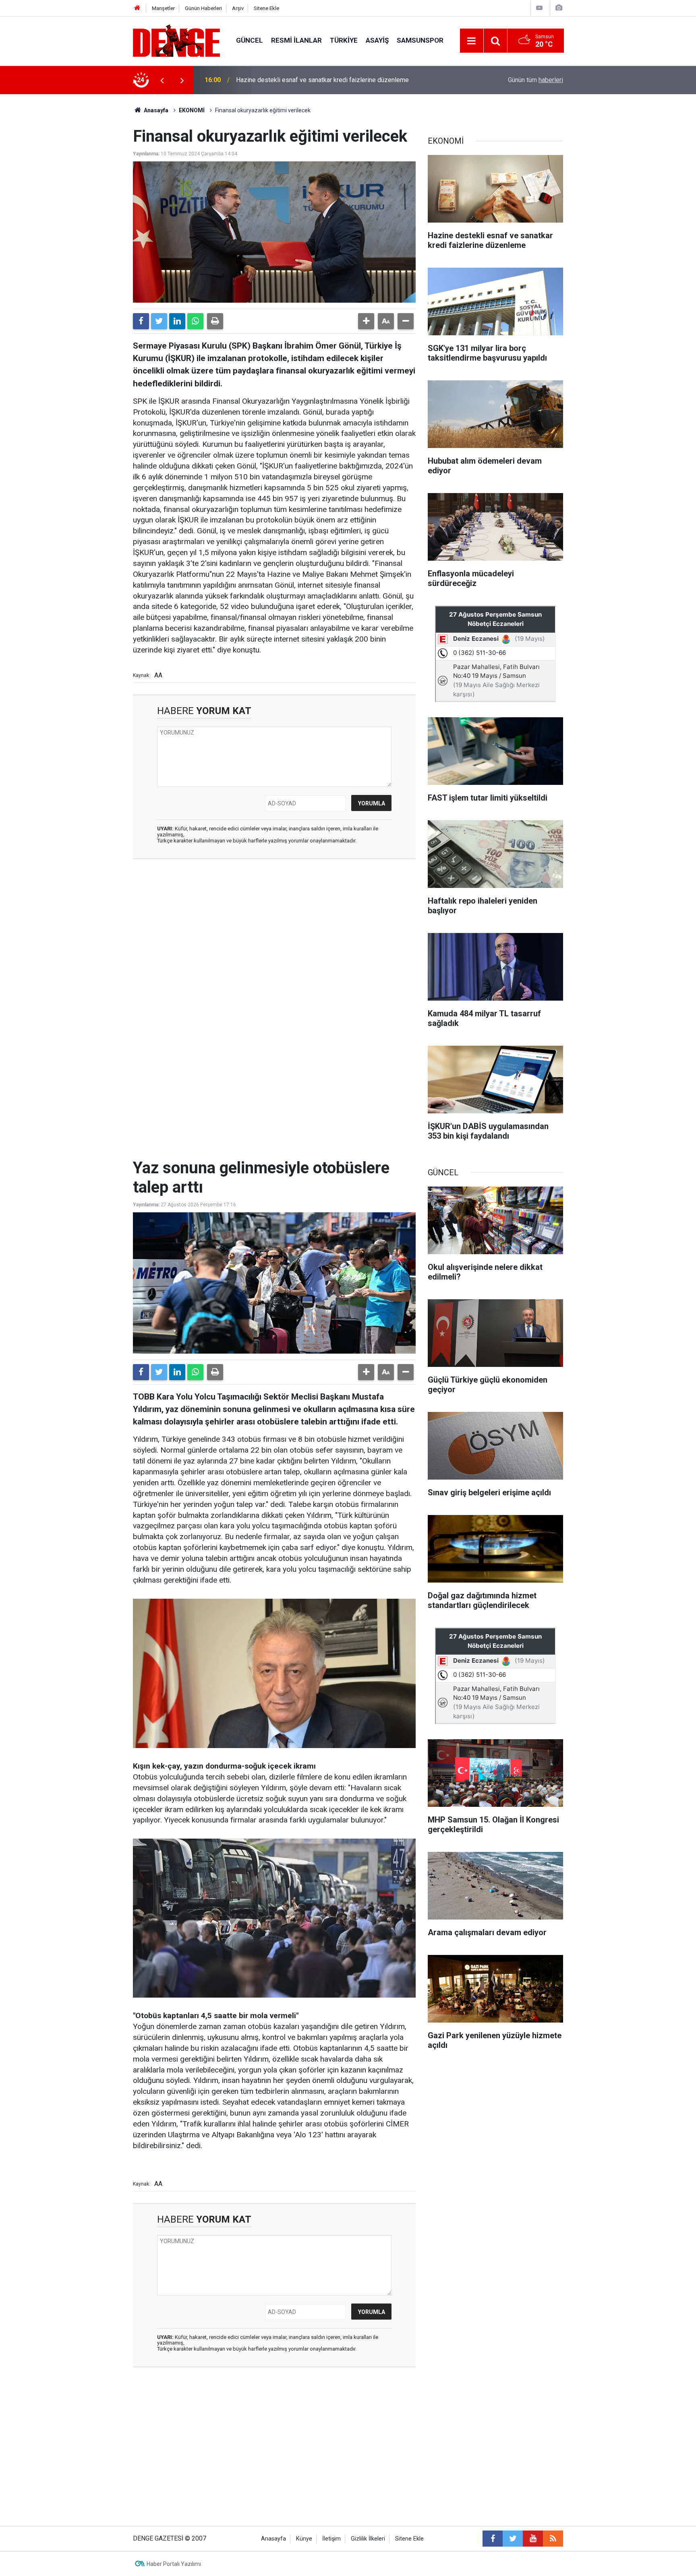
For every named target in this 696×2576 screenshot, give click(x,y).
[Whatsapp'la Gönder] (195, 321)
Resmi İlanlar (296, 40)
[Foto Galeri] (559, 8)
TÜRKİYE (344, 40)
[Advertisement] (274, 937)
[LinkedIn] (177, 321)
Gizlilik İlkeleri (368, 2539)
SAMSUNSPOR (420, 40)
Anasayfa (155, 110)
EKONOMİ (192, 110)
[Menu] (472, 41)
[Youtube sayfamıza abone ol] (533, 2539)
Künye (304, 2539)
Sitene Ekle (266, 8)
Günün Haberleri (203, 8)
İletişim (331, 2539)
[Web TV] (539, 8)
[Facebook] (141, 321)
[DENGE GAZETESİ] (176, 40)
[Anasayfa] (137, 8)
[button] (366, 321)
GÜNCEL (250, 40)
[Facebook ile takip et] (493, 2539)
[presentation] (162, 80)
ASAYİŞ (377, 40)
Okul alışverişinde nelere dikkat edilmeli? (293, 80)
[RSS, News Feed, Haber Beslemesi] (553, 2539)
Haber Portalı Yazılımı (174, 2564)
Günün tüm (535, 80)
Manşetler (163, 8)
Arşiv (238, 8)
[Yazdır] (215, 321)
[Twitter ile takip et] (513, 2539)
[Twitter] (159, 321)
